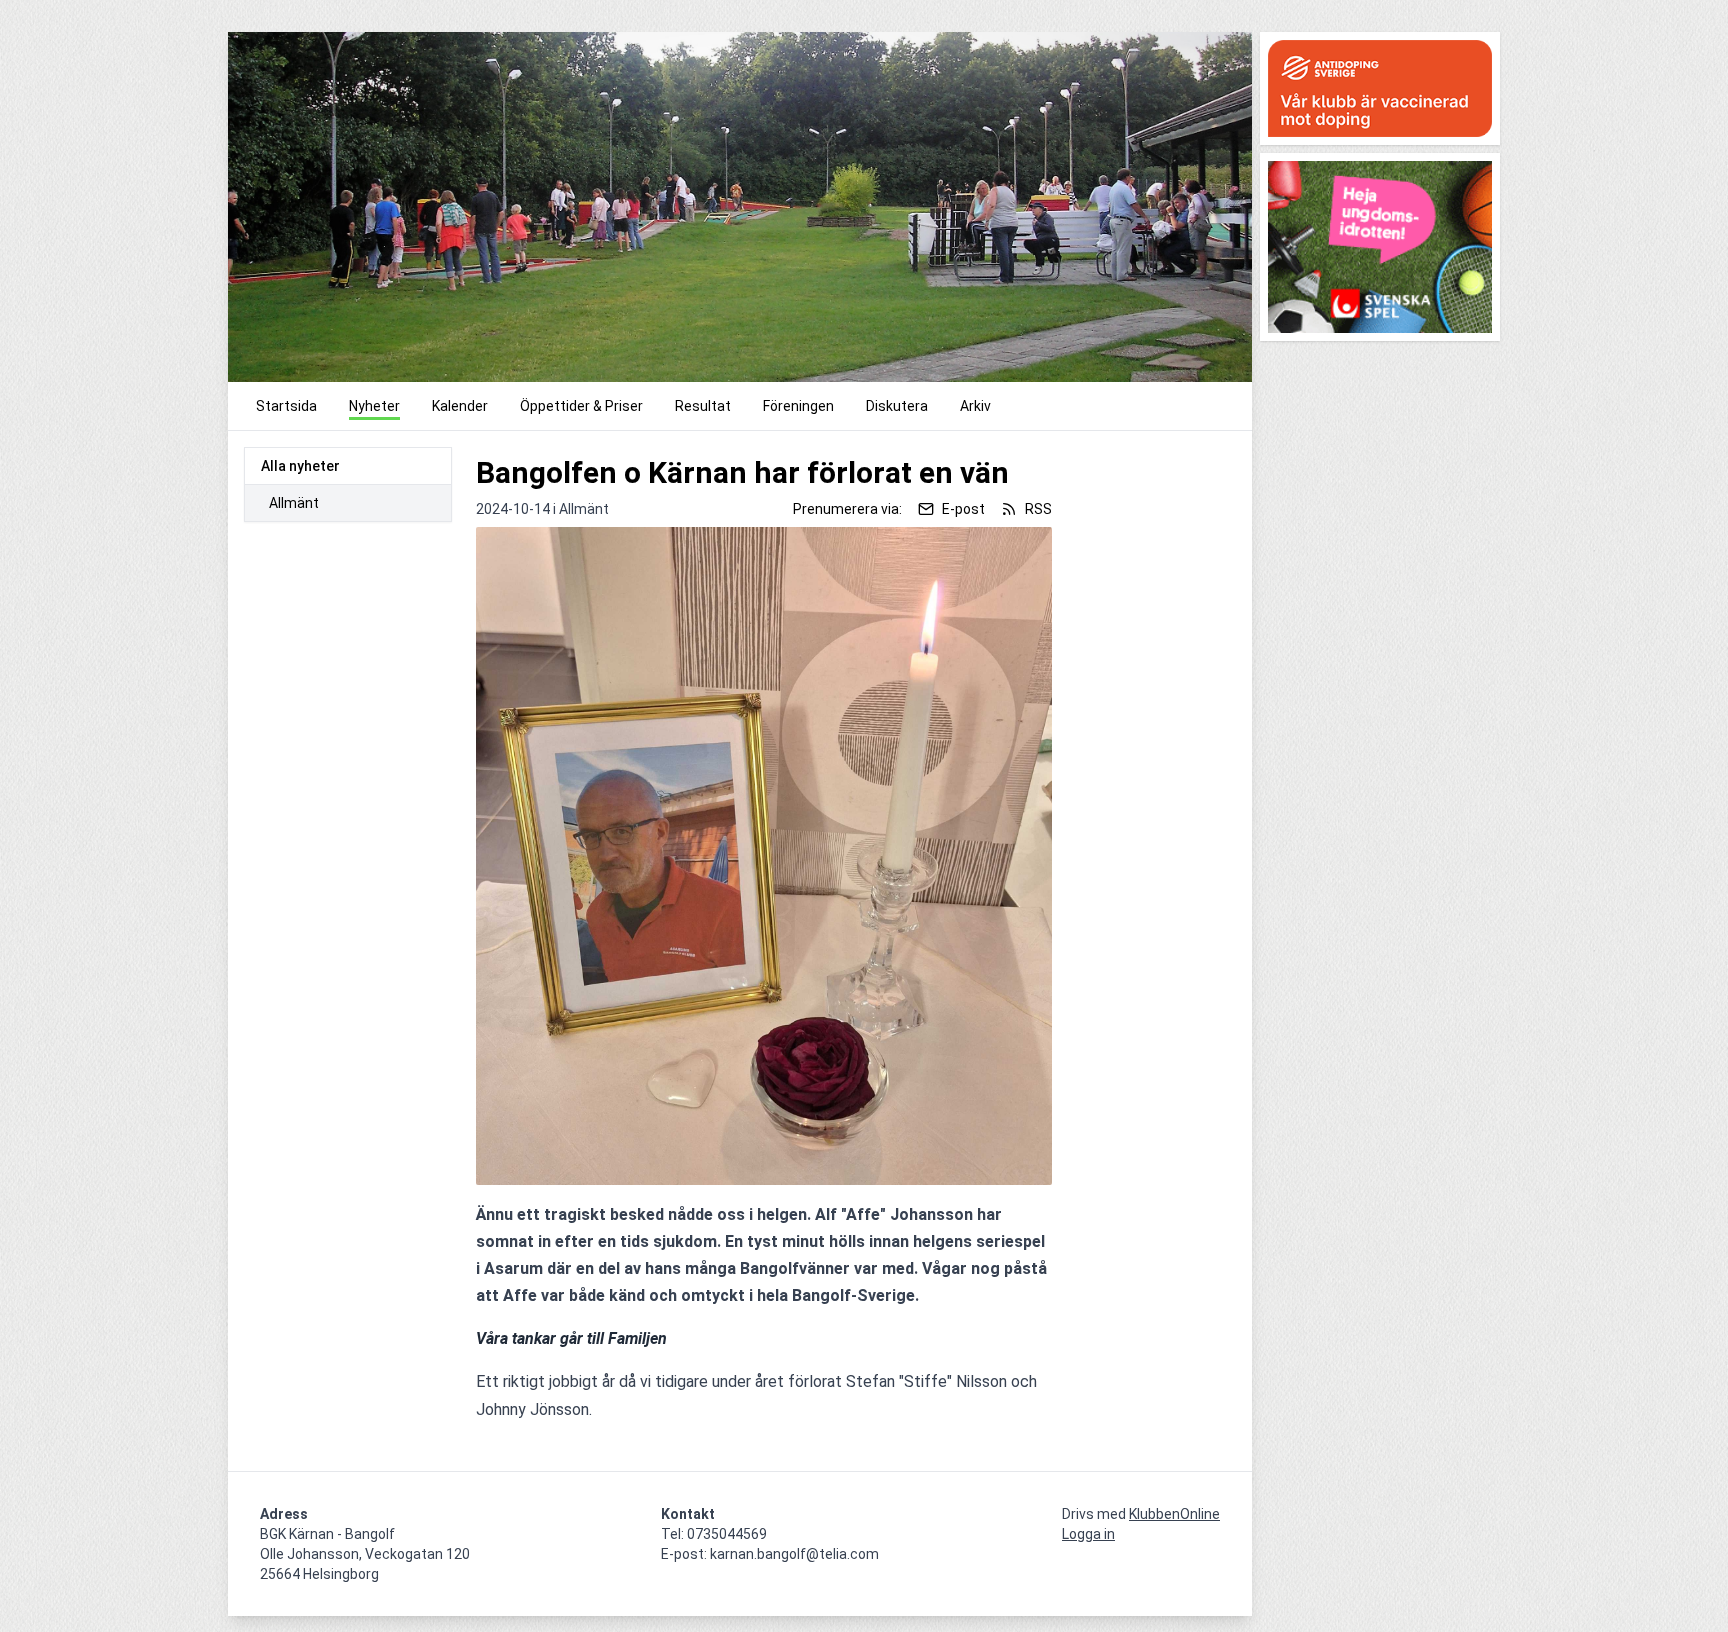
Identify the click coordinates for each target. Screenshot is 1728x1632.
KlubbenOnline (1174, 1514)
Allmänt (294, 503)
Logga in (1088, 1534)
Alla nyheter (300, 466)
